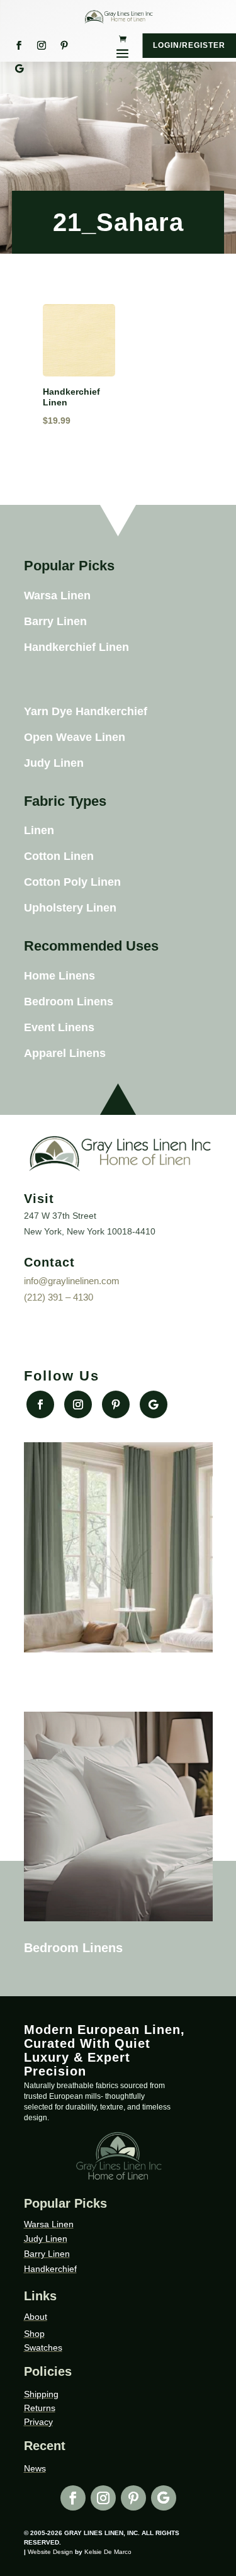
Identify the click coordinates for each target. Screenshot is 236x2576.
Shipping (41, 2394)
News (35, 2468)
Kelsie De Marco (108, 2552)
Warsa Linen (57, 596)
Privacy (38, 2422)
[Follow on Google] (19, 69)
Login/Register (189, 45)
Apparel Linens (65, 1053)
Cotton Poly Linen (72, 882)
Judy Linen (54, 763)
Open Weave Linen (75, 737)
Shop (34, 2334)
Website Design (50, 2552)
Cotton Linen (59, 856)
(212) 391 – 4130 (59, 1297)
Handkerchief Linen (76, 647)
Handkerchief (50, 2269)
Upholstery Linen (70, 908)
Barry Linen (55, 621)
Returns (40, 2408)
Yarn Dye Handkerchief (86, 711)
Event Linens (59, 1027)
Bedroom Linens (69, 1002)
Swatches (43, 2347)
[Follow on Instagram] (42, 45)
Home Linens (59, 976)
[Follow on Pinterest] (64, 45)
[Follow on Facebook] (19, 45)
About (36, 2317)
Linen (39, 830)
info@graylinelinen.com (72, 1281)
